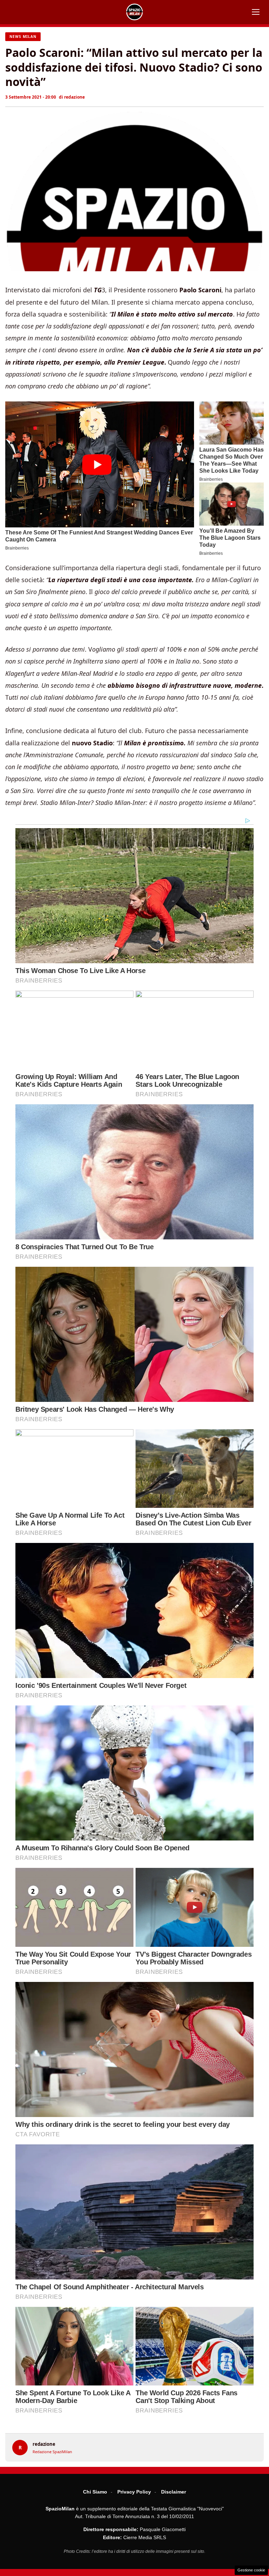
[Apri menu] (256, 12)
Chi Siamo (95, 2492)
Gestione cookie (251, 2570)
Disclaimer (174, 2492)
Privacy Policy (134, 2492)
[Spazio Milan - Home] (134, 12)
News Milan (23, 36)
